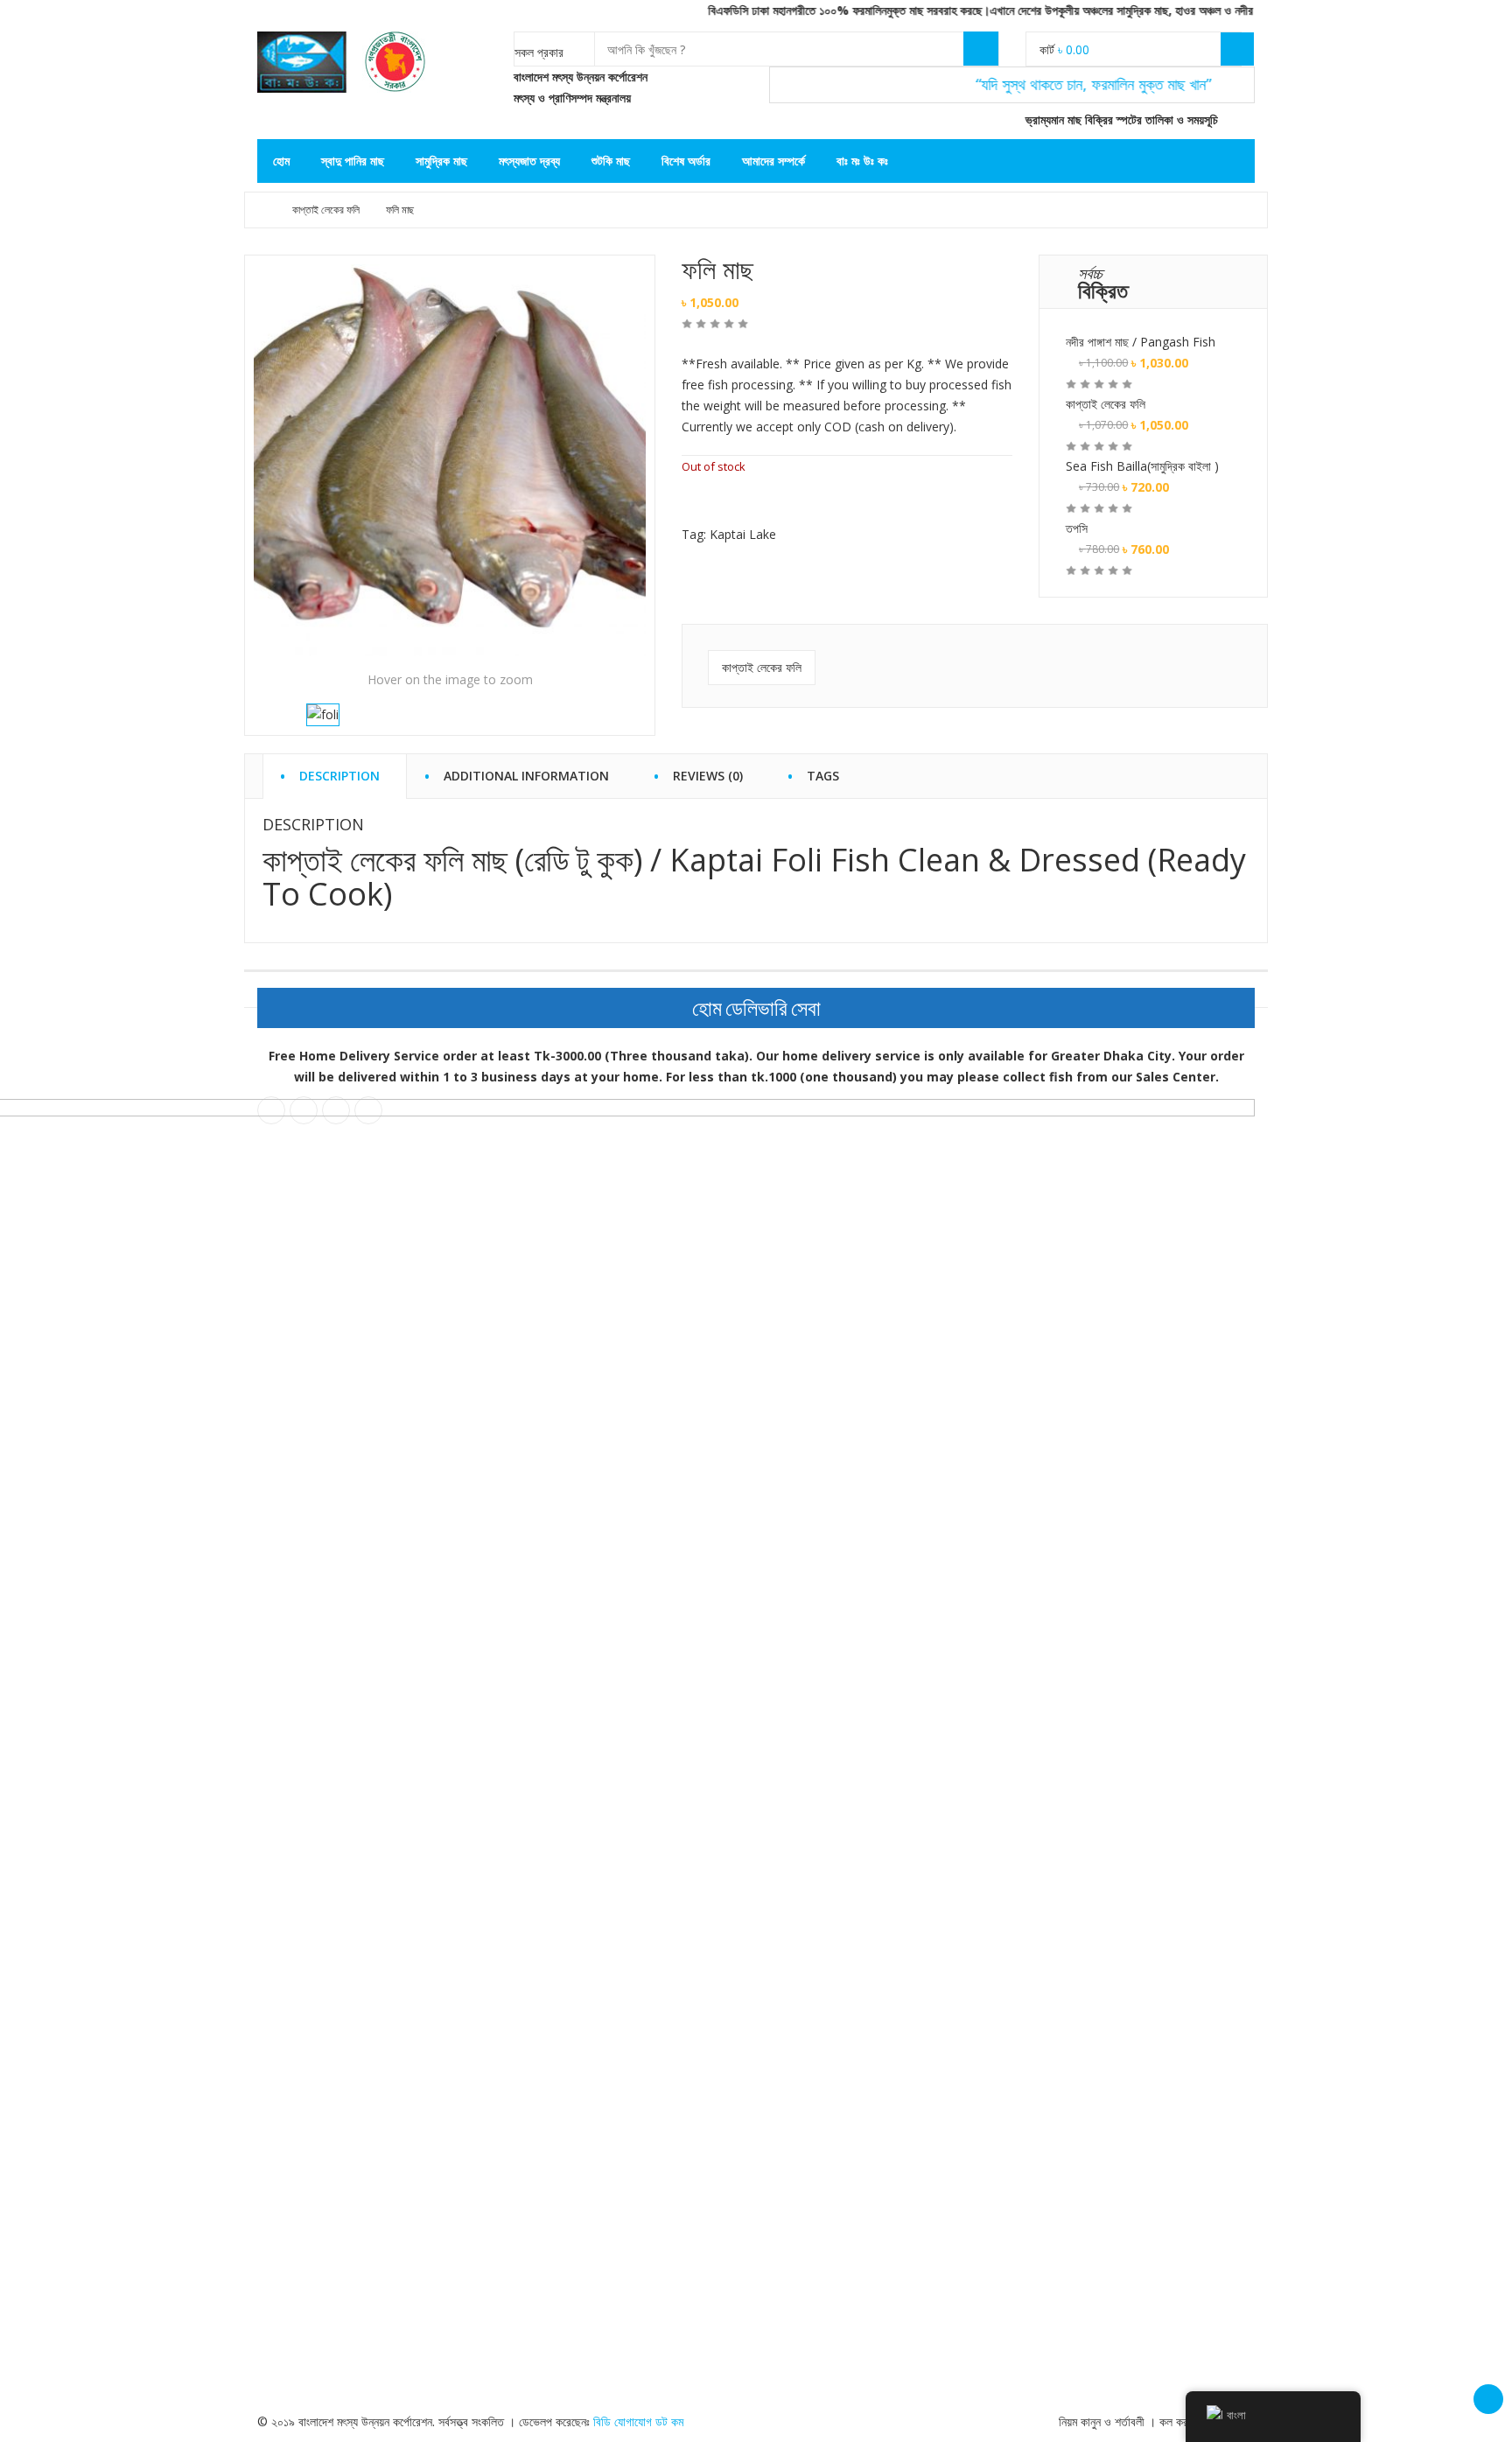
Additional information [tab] (526, 773)
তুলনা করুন (728, 500)
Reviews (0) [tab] (708, 773)
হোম (281, 161)
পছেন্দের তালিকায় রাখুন (690, 500)
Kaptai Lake (743, 534)
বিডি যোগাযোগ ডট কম (638, 2421)
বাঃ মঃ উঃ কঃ (862, 161)
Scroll (1488, 2399)
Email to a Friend (764, 500)
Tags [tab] (823, 773)
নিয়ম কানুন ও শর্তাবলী (1102, 2421)
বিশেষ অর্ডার (686, 161)
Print (801, 500)
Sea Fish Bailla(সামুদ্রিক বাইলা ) (1142, 466)
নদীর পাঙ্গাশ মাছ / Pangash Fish (1141, 342)
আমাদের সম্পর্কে (773, 161)
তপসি (1077, 528)
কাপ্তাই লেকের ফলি (326, 210)
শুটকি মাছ (611, 161)
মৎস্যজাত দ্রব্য (529, 161)
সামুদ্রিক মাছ (441, 161)
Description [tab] (339, 773)
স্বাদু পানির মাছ (353, 161)
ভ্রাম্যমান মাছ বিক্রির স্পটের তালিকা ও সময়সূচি (1120, 119)
